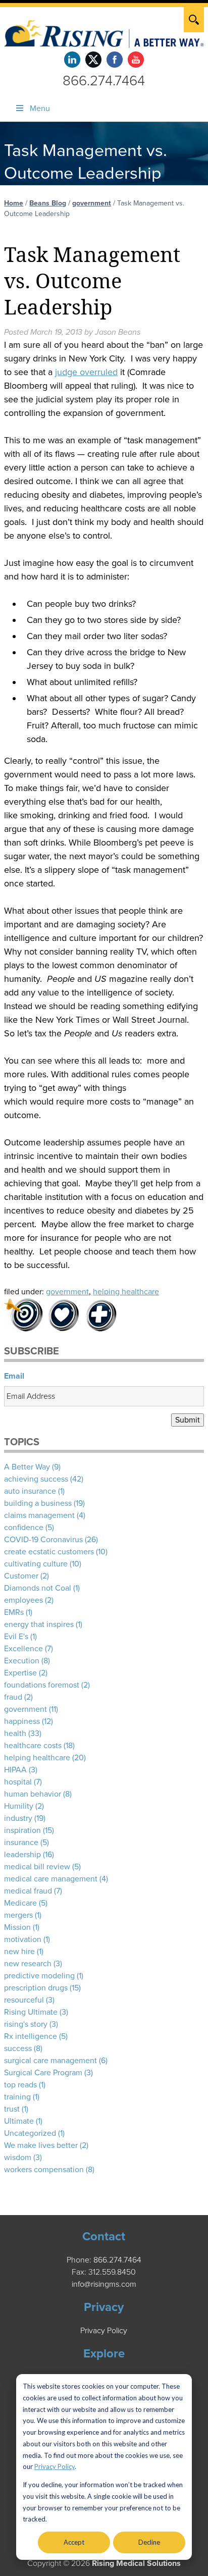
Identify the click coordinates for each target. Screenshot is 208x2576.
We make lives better (41, 2145)
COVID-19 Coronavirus (43, 1540)
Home (14, 203)
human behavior (33, 1794)
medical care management (51, 1879)
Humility (19, 1806)
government (92, 203)
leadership (22, 1855)
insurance (21, 1843)
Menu (40, 109)
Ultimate (19, 2121)
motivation (23, 1939)
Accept (74, 2542)
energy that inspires (39, 1624)
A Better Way (27, 1467)
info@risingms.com (104, 2284)
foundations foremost (42, 1685)
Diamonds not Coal (38, 1588)
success (18, 2048)
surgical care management (50, 2061)
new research (28, 1964)
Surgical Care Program (43, 2073)
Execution (22, 1661)
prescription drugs (36, 1988)
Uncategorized (30, 2133)
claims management (39, 1515)
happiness (22, 1721)
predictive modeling (39, 1976)
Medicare (20, 1903)
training (17, 2097)
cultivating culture (36, 1564)
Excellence (23, 1649)
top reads (20, 2085)
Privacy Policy (55, 2466)
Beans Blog (48, 203)
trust (12, 2109)
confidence (24, 1528)
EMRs (14, 1612)
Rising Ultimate (31, 2012)
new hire (19, 1952)
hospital (18, 1782)
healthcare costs (33, 1746)
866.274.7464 (104, 81)
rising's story (26, 2024)
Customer (21, 1576)
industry (18, 1818)
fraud (13, 1697)
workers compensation (44, 2170)
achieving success (36, 1479)
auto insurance (30, 1491)
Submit (188, 1420)
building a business (38, 1503)
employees (23, 1600)
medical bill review (37, 1867)
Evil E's (16, 1637)
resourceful (24, 2000)
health (15, 1733)
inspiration (22, 1830)
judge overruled (86, 372)
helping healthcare (126, 1292)
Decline (149, 2542)
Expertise (20, 1673)
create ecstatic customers (49, 1552)
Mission (17, 1927)
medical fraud (28, 1891)
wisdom (18, 2158)
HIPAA (15, 1770)
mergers (18, 1915)
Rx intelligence (31, 2036)
